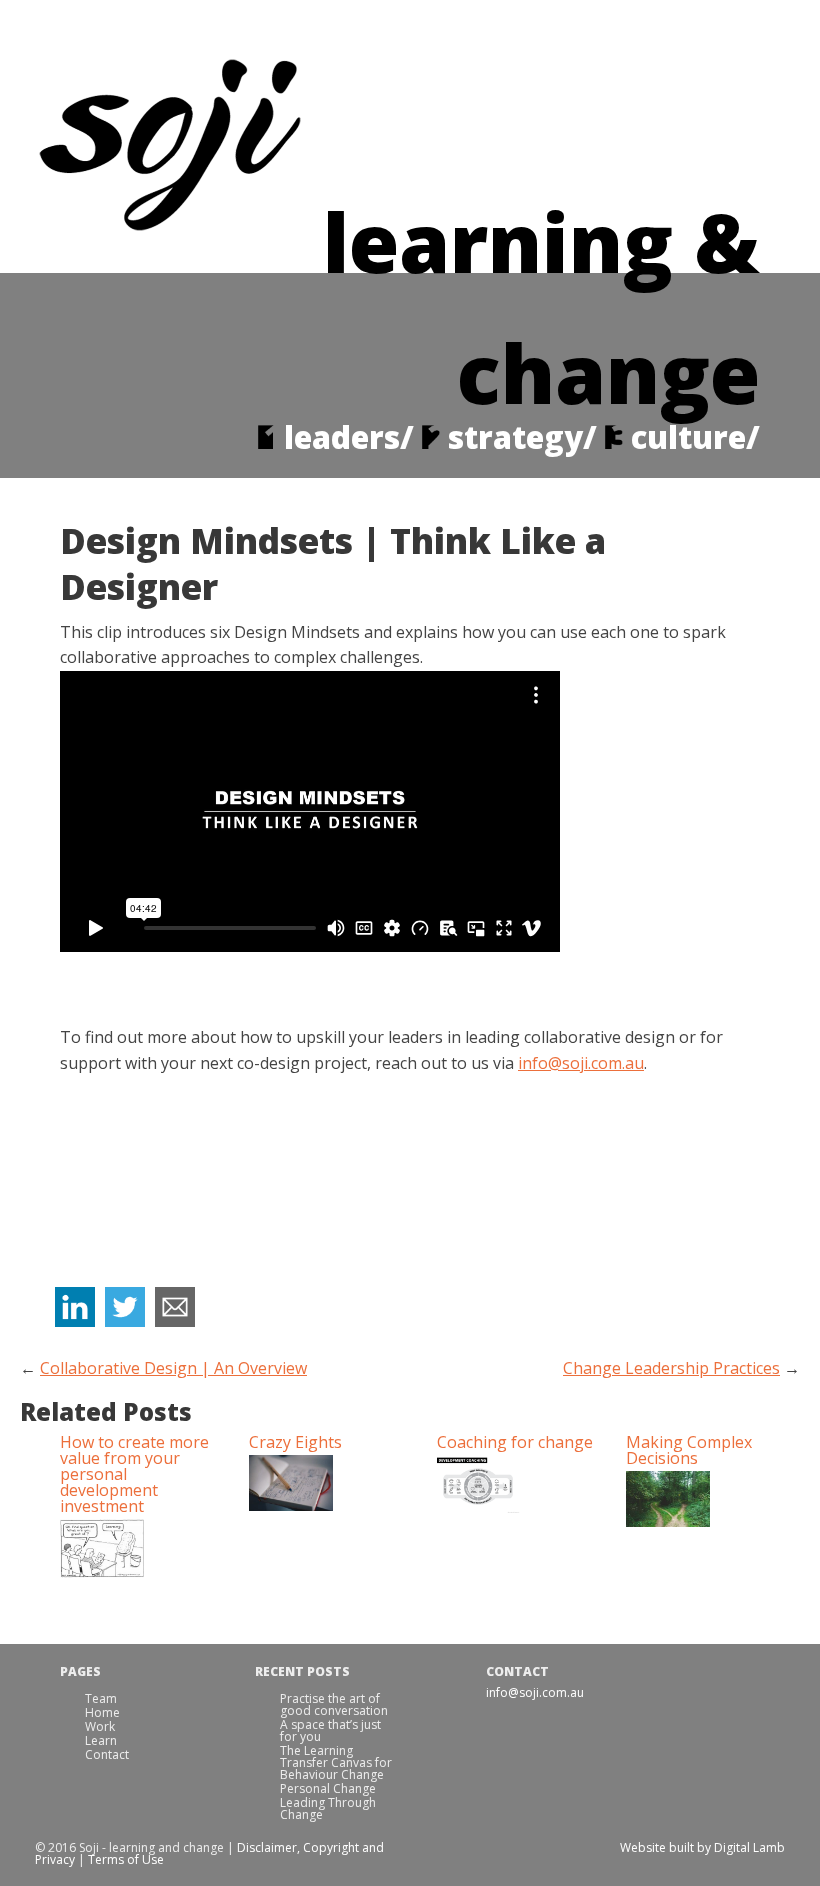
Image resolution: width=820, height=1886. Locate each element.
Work (100, 1726)
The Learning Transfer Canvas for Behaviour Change (336, 1762)
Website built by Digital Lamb (702, 1847)
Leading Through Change (328, 1808)
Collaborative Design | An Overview (173, 1368)
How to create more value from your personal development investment (134, 1474)
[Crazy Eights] (328, 1484)
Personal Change (328, 1788)
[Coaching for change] (516, 1485)
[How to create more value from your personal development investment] (139, 1549)
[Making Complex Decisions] (705, 1500)
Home (102, 1712)
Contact (107, 1754)
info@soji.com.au (581, 1063)
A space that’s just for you (330, 1730)
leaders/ (349, 437)
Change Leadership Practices (671, 1368)
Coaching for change (515, 1442)
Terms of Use (126, 1859)
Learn (101, 1740)
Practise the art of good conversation (334, 1704)
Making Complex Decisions (689, 1450)
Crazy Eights (295, 1442)
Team (101, 1698)
